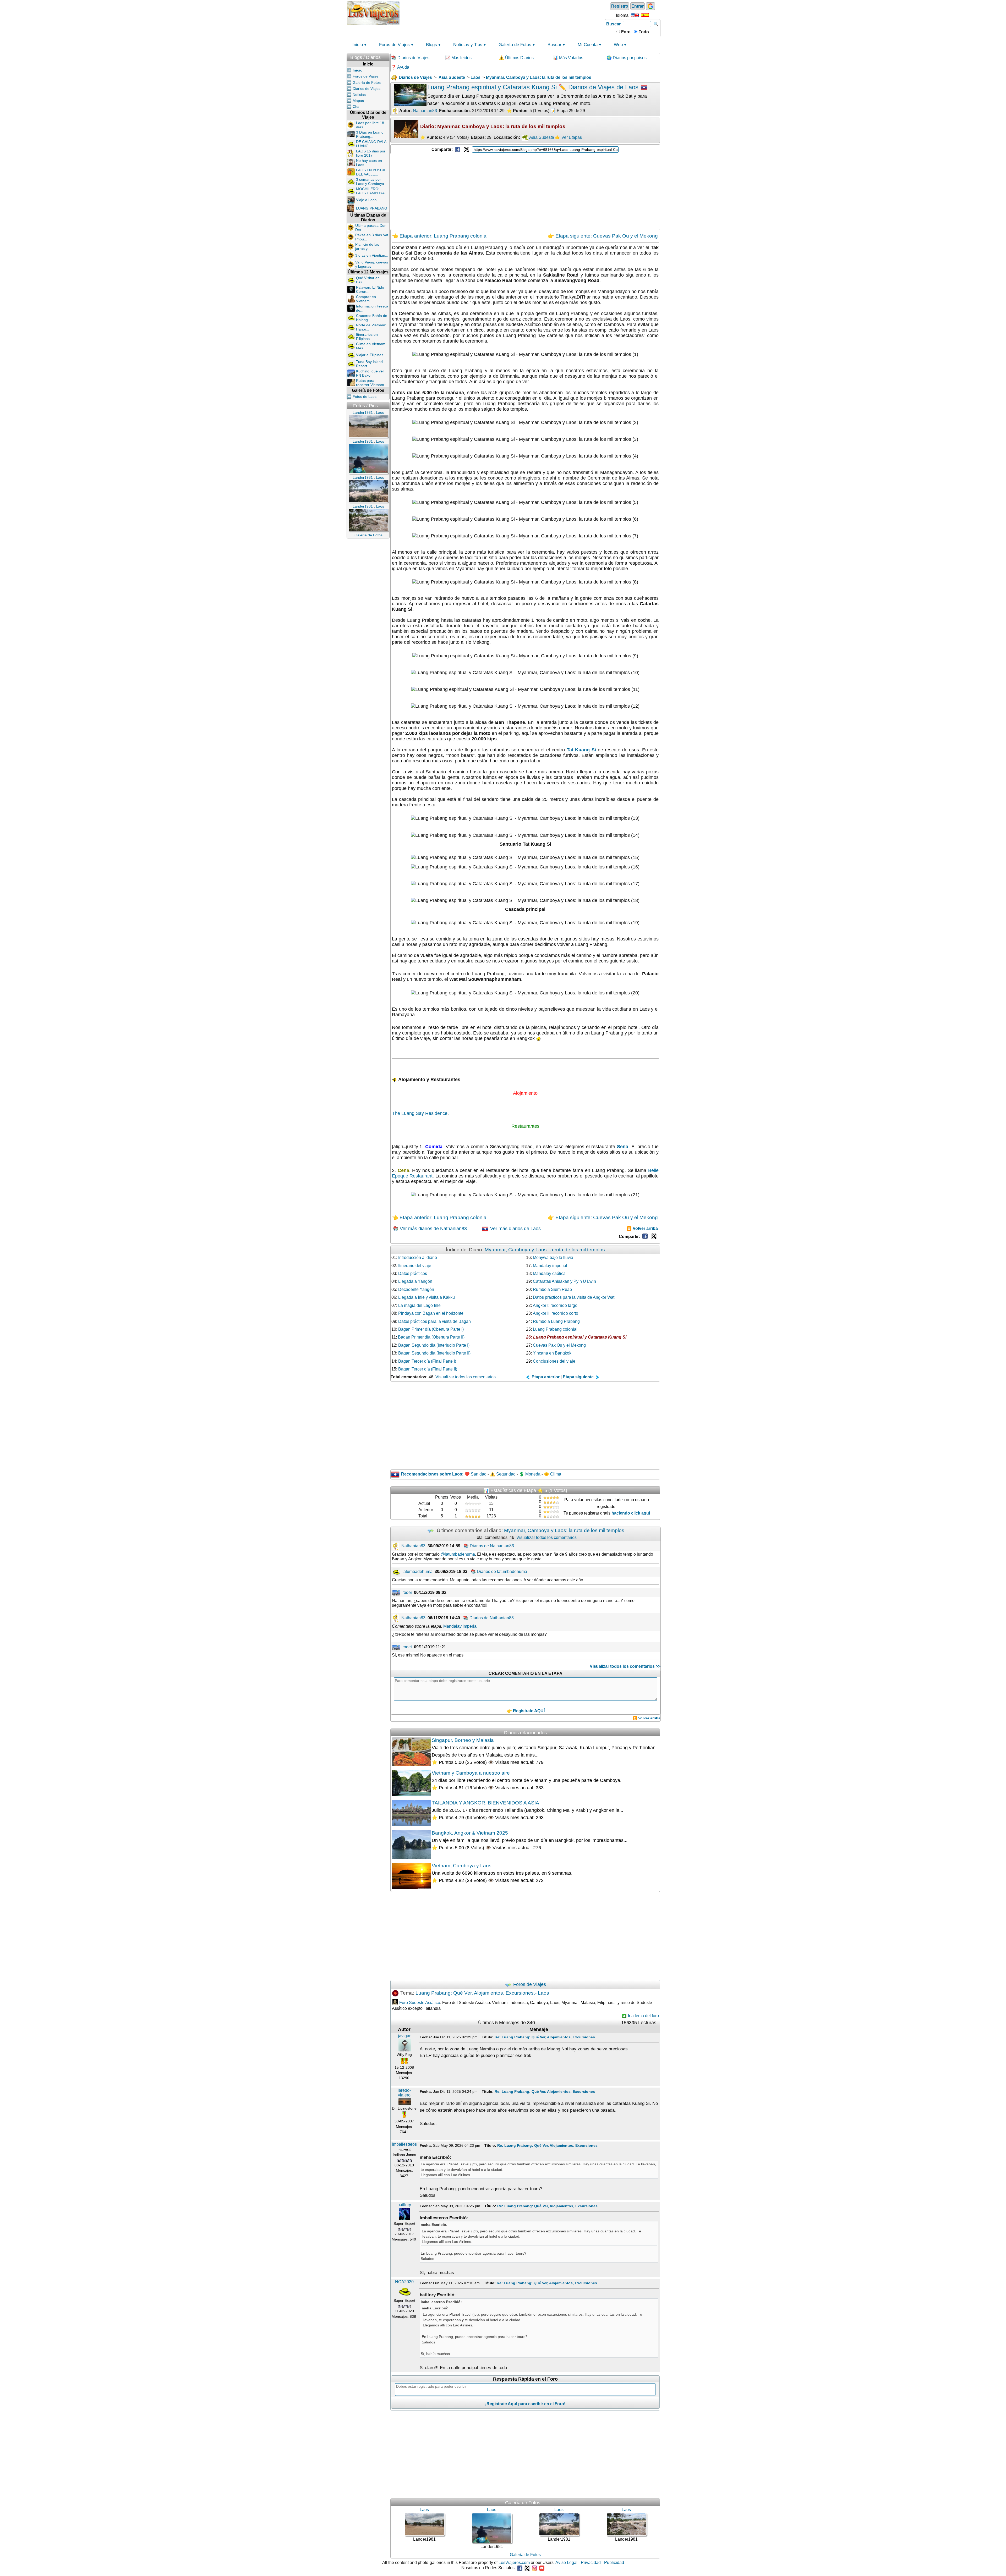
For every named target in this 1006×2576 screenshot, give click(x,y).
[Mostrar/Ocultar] (387, 56)
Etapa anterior (545, 1377)
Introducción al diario (418, 1257)
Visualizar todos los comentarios (466, 1377)
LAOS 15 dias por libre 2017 (371, 153)
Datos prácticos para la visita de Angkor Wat (574, 1297)
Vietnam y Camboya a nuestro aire (471, 1773)
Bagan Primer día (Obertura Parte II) (431, 1337)
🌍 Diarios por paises (627, 58)
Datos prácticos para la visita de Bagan (434, 1321)
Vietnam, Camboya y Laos (462, 1866)
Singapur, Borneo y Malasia (463, 1740)
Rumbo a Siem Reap (552, 1289)
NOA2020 (404, 2282)
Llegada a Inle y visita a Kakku (427, 1297)
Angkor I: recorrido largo (555, 1305)
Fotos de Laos (365, 397)
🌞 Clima (553, 1474)
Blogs (431, 45)
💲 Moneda (530, 1474)
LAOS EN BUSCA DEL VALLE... (370, 172)
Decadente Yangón (416, 1289)
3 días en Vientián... (372, 255)
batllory (404, 2205)
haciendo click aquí (631, 1513)
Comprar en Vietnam (366, 299)
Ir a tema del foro (643, 2016)
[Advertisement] (502, 13)
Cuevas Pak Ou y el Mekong (559, 1345)
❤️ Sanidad (475, 1474)
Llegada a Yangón (415, 1281)
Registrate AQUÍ (529, 1711)
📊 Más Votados (568, 58)
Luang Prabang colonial (555, 1329)
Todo (643, 32)
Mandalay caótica (549, 1273)
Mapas (358, 101)
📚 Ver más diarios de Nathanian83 (430, 1229)
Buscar (613, 24)
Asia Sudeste (542, 137)
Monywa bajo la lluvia (553, 1257)
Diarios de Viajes (367, 89)
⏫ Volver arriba (642, 1228)
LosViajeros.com (514, 2563)
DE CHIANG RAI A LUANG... (371, 144)
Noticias (359, 95)
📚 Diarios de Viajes (410, 58)
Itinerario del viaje (415, 1266)
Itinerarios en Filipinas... (367, 337)
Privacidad (591, 2563)
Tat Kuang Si (581, 750)
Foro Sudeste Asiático (420, 2003)
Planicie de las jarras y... (367, 246)
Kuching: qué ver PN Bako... (370, 373)
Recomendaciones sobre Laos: (432, 1474)
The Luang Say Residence (420, 1113)
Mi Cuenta (588, 45)
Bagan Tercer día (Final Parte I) (427, 1361)
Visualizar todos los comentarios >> (625, 1666)
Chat (357, 107)
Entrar (638, 6)
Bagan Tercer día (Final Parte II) (428, 1369)
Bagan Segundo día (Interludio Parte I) (434, 1345)
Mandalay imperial (550, 1266)
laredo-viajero (404, 2093)
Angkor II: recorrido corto (556, 1313)
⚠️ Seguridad (503, 1474)
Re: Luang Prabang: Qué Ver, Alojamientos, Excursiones (545, 2037)
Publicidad (614, 2563)
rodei (407, 1592)
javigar (404, 2036)
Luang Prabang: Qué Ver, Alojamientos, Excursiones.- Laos (482, 1993)
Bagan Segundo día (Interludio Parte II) (434, 1353)
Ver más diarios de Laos (515, 1229)
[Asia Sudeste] (525, 137)
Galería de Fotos (515, 45)
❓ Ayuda (400, 67)
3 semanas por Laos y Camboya (370, 181)
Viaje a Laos (366, 200)
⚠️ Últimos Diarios (516, 58)
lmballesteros (404, 2144)
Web (618, 45)
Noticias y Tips (468, 45)
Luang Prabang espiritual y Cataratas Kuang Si (580, 1337)
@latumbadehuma (458, 1554)
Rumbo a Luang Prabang (556, 1321)
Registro (620, 6)
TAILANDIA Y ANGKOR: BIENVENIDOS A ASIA (485, 1803)
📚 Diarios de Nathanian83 (489, 1546)
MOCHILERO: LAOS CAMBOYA (370, 191)
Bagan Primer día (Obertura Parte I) (431, 1329)
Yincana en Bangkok (552, 1353)
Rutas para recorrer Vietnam (370, 383)
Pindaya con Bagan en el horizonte (431, 1313)
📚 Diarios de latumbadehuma (499, 1572)
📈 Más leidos (458, 58)
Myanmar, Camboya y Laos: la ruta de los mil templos (545, 1250)
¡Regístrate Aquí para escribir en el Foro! (525, 2404)
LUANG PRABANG (372, 208)
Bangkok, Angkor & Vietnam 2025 (470, 1833)
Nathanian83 (425, 111)
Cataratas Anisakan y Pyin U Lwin (564, 1281)
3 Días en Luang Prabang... (370, 134)
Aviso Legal (566, 2563)
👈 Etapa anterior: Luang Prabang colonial (440, 236)
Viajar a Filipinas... (371, 355)
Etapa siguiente (579, 1377)
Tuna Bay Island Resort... (369, 364)
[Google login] (650, 6)
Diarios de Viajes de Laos (604, 87)
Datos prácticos (413, 1273)
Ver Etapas (572, 137)
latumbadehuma (417, 1572)
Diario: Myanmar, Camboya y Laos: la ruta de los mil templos (493, 126)
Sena (623, 1147)
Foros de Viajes (394, 45)
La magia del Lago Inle (419, 1305)
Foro (625, 32)
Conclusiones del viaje (554, 1361)
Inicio (358, 45)
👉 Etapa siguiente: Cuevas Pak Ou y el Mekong (603, 236)
